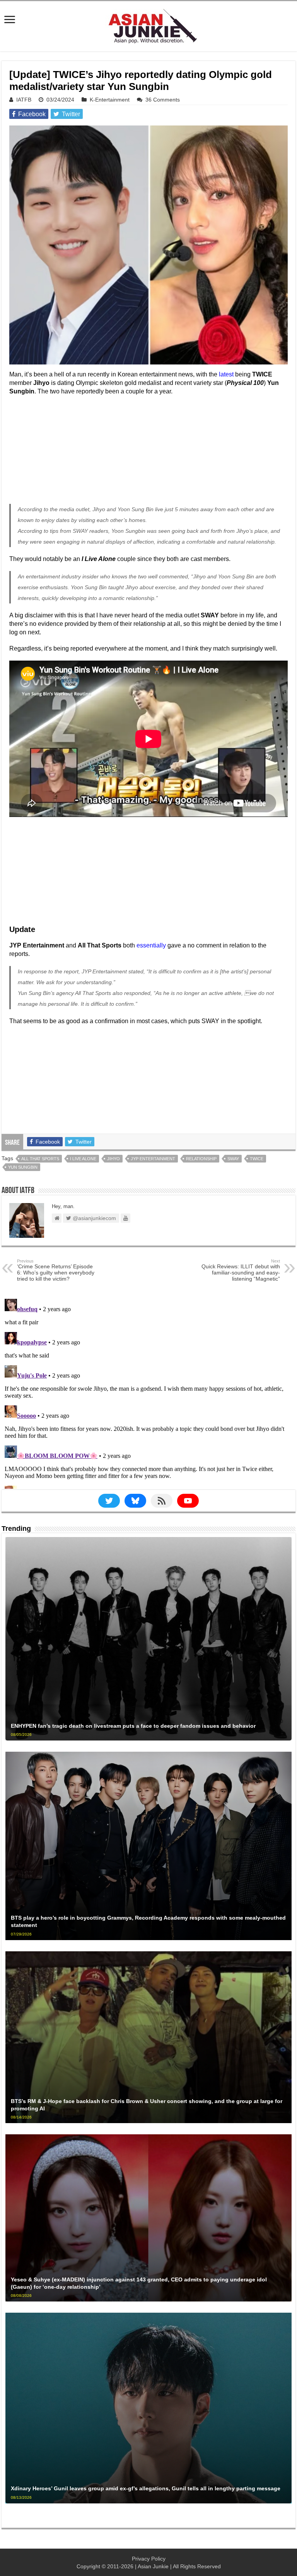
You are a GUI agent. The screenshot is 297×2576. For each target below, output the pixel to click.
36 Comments (163, 100)
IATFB (24, 100)
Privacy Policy (149, 2559)
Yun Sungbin (23, 1167)
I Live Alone (83, 1159)
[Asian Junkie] (148, 25)
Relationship (201, 1159)
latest (226, 374)
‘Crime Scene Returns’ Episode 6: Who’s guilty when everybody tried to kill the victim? (56, 1270)
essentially (151, 945)
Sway (233, 1159)
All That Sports (40, 1159)
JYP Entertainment (153, 1159)
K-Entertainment (110, 100)
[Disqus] (148, 1392)
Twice (257, 1159)
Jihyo (114, 1159)
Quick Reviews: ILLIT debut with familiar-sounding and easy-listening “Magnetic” (241, 1270)
